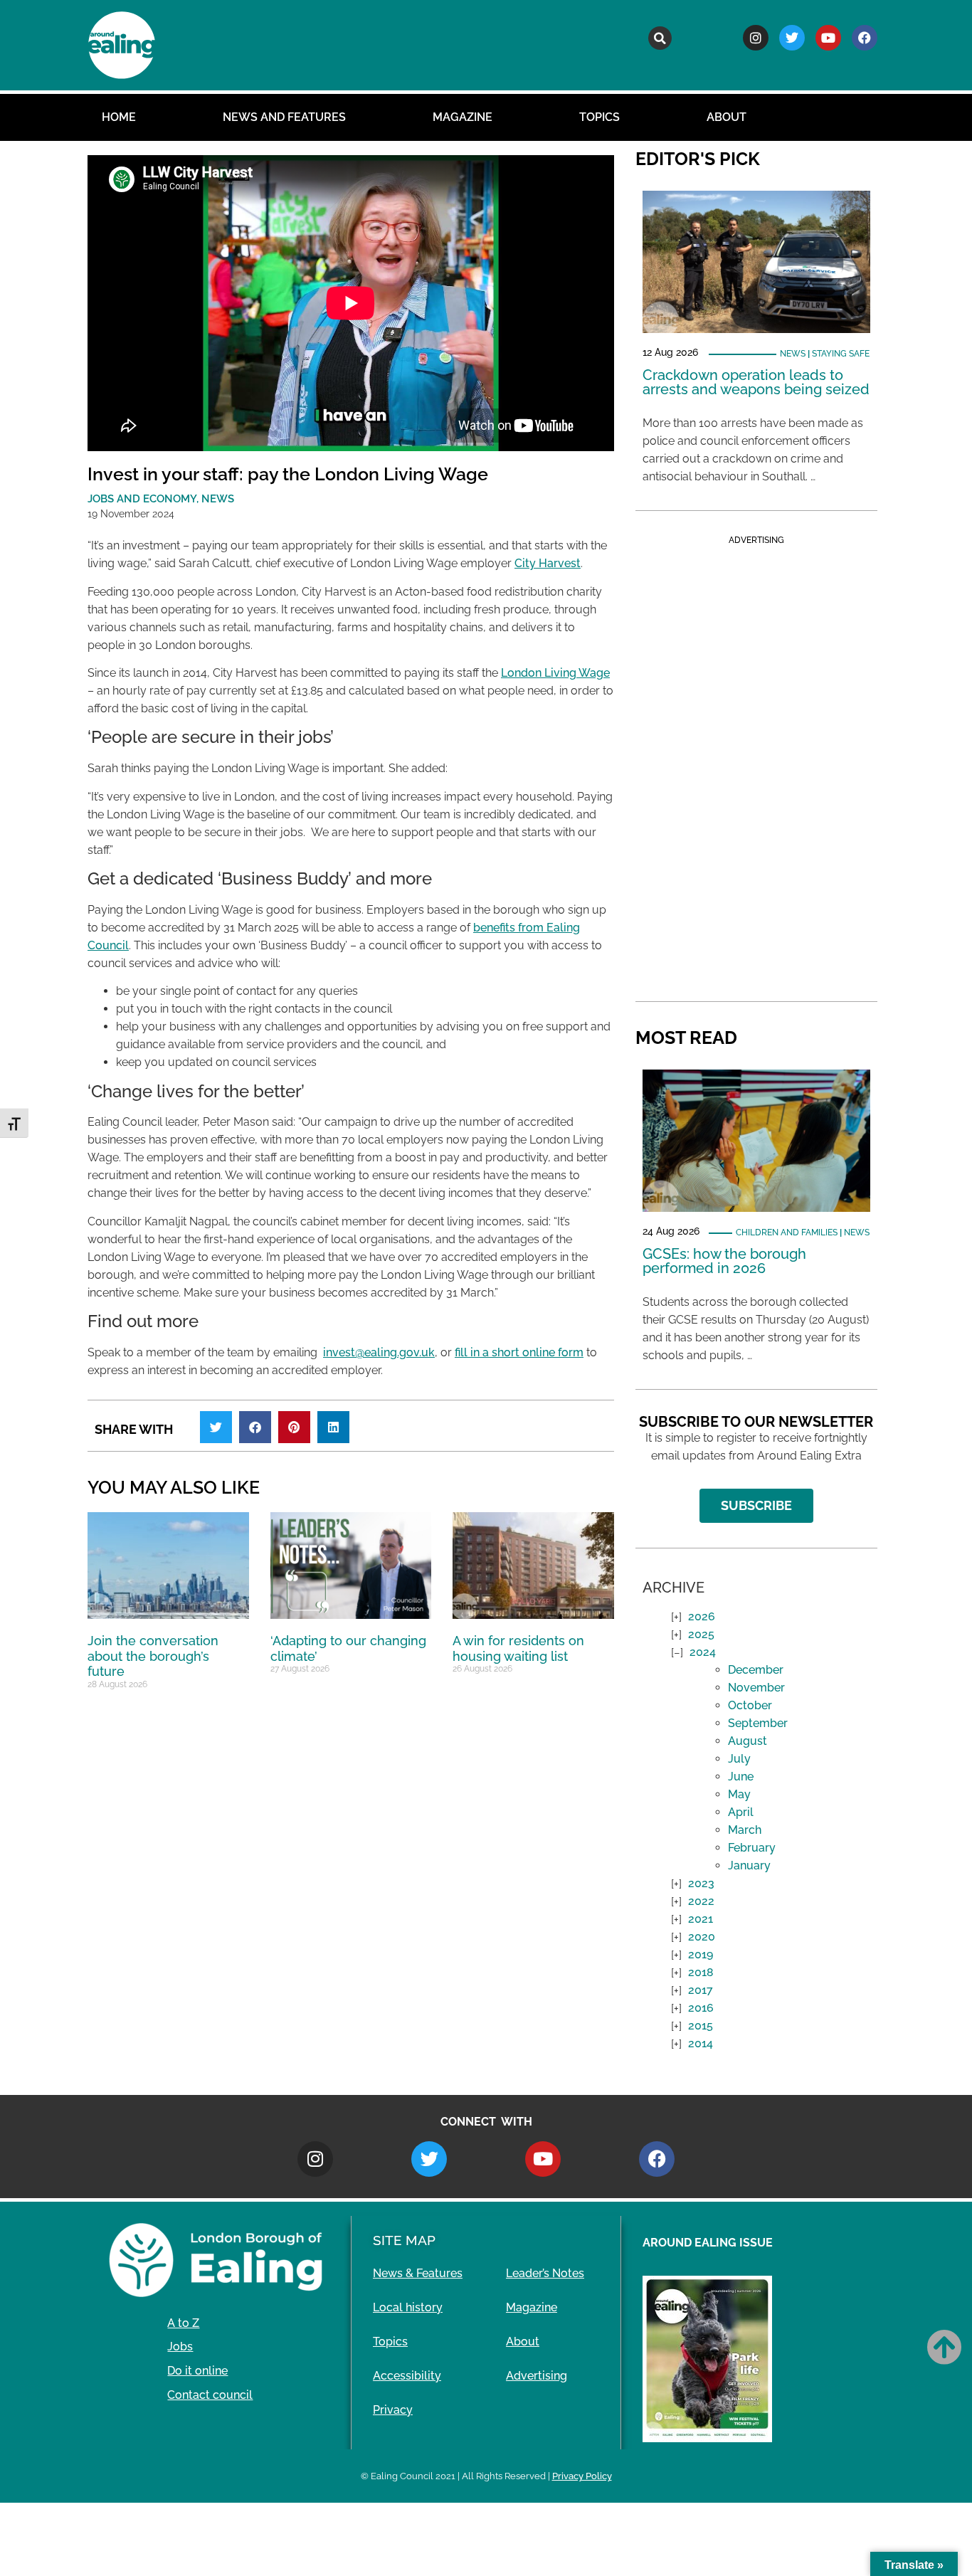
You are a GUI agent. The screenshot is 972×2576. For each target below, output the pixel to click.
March (745, 1830)
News (793, 354)
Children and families (787, 1232)
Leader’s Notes (545, 2273)
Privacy (393, 2410)
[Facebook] (865, 38)
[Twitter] (792, 38)
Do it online (197, 2371)
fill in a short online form (519, 1352)
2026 (702, 1616)
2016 (701, 2008)
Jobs (180, 2347)
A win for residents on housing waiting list (518, 1648)
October (750, 1705)
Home (119, 117)
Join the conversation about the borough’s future (153, 1656)
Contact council (210, 2395)
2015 (701, 2026)
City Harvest (548, 563)
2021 (701, 1919)
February (752, 1848)
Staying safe (841, 354)
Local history (408, 2307)
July (739, 1759)
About (727, 117)
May (739, 1794)
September (758, 1723)
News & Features (418, 2273)
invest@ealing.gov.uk (379, 1352)
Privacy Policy (582, 2476)
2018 (701, 1972)
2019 (701, 1954)
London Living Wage (555, 673)
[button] (660, 38)
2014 (701, 2043)
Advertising (537, 2376)
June (741, 1777)
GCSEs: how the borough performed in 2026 (724, 1261)
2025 (701, 1634)
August (748, 1741)
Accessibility (407, 2376)
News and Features (284, 117)
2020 (702, 1937)
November (756, 1688)
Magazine (463, 117)
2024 (703, 1652)
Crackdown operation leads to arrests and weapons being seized (756, 382)
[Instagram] (756, 38)
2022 (701, 1901)
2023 (701, 1883)
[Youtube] (828, 38)
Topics (599, 117)
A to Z (183, 2323)
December (756, 1670)
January (749, 1865)
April (741, 1812)
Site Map (404, 2240)
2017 (701, 1990)
